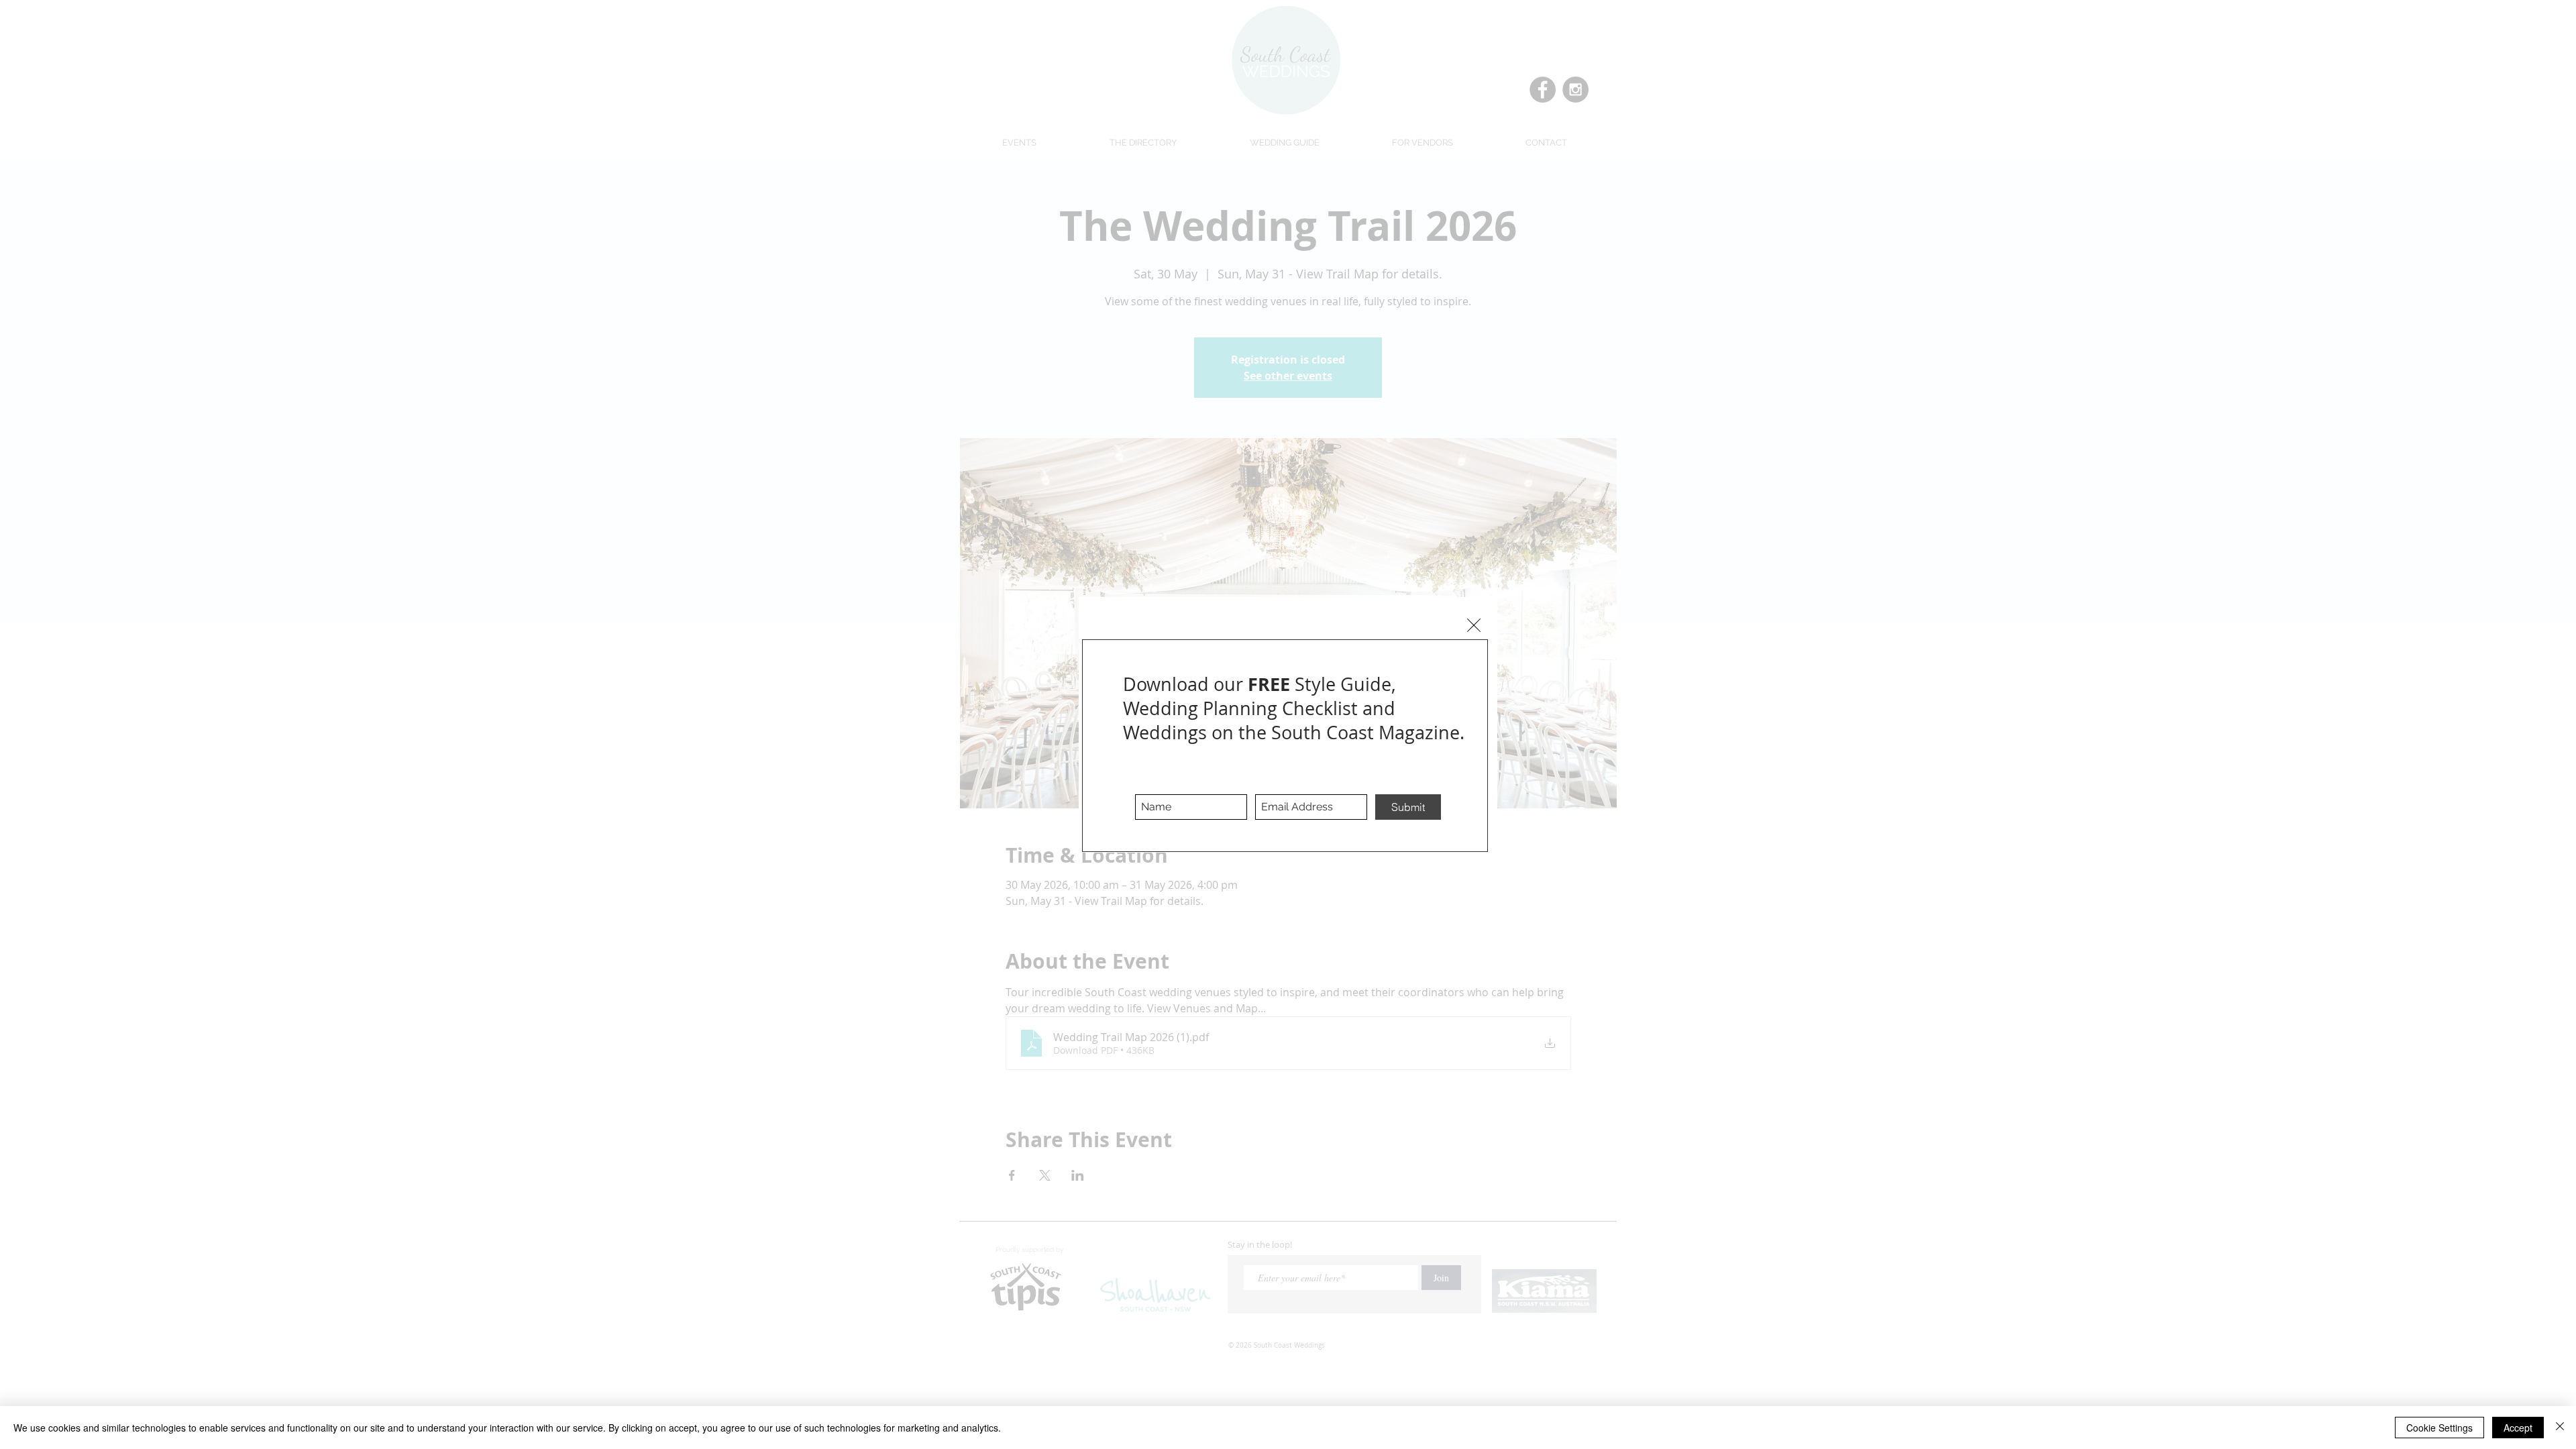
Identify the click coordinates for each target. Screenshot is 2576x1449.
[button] (1474, 625)
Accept (2518, 1428)
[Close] (2560, 1428)
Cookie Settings (2439, 1428)
